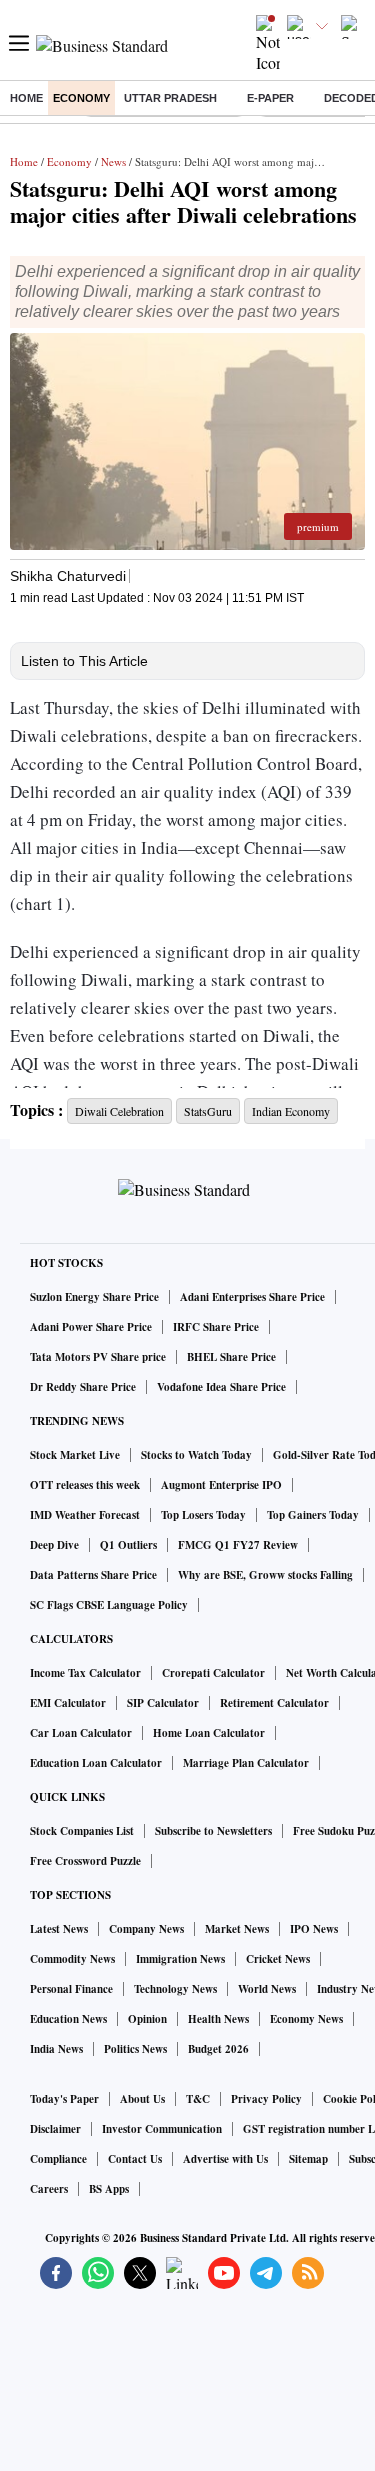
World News (267, 1989)
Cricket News (278, 1959)
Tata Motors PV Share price (98, 1357)
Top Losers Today (203, 1515)
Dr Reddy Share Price (83, 1387)
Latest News (59, 1929)
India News (56, 2049)
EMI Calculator (68, 1703)
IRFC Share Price (216, 1327)
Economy (81, 98)
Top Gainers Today (313, 1515)
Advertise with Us (225, 2159)
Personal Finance (71, 1989)
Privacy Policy (266, 2099)
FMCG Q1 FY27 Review (238, 1545)
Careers (49, 2189)
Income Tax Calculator (85, 1673)
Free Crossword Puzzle (85, 1861)
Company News (146, 1929)
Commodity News (72, 1959)
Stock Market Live (75, 1455)
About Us (142, 2099)
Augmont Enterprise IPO (221, 1485)
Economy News (306, 2019)
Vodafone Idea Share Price (221, 1387)
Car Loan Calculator (81, 1733)
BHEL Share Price (231, 1357)
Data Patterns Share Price (93, 1575)
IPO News (314, 1929)
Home (26, 98)
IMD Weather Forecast (85, 1515)
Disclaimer (55, 2129)
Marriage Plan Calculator (246, 1763)
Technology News (175, 1989)
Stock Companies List (82, 1831)
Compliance (58, 2159)
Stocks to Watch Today (196, 1455)
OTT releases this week (85, 1485)
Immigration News (180, 1959)
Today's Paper (64, 2099)
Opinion (147, 2019)
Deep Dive (54, 1545)
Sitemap (308, 2159)
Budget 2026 (218, 2049)
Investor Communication (162, 2129)
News (113, 161)
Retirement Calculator (274, 1703)
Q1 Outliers (128, 1545)
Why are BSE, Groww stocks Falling (265, 1575)
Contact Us (135, 2159)
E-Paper (270, 98)
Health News (218, 2019)
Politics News (135, 2049)
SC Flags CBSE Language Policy (109, 1605)
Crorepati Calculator (213, 1673)
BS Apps (109, 2189)
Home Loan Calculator (209, 1733)
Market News (237, 1929)
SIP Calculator (163, 1703)
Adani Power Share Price (91, 1327)
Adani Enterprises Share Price (252, 1297)
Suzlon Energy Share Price (94, 1297)
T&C (198, 2099)
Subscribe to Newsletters (213, 1831)
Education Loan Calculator (96, 1763)
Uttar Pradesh (170, 98)
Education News (68, 2019)
